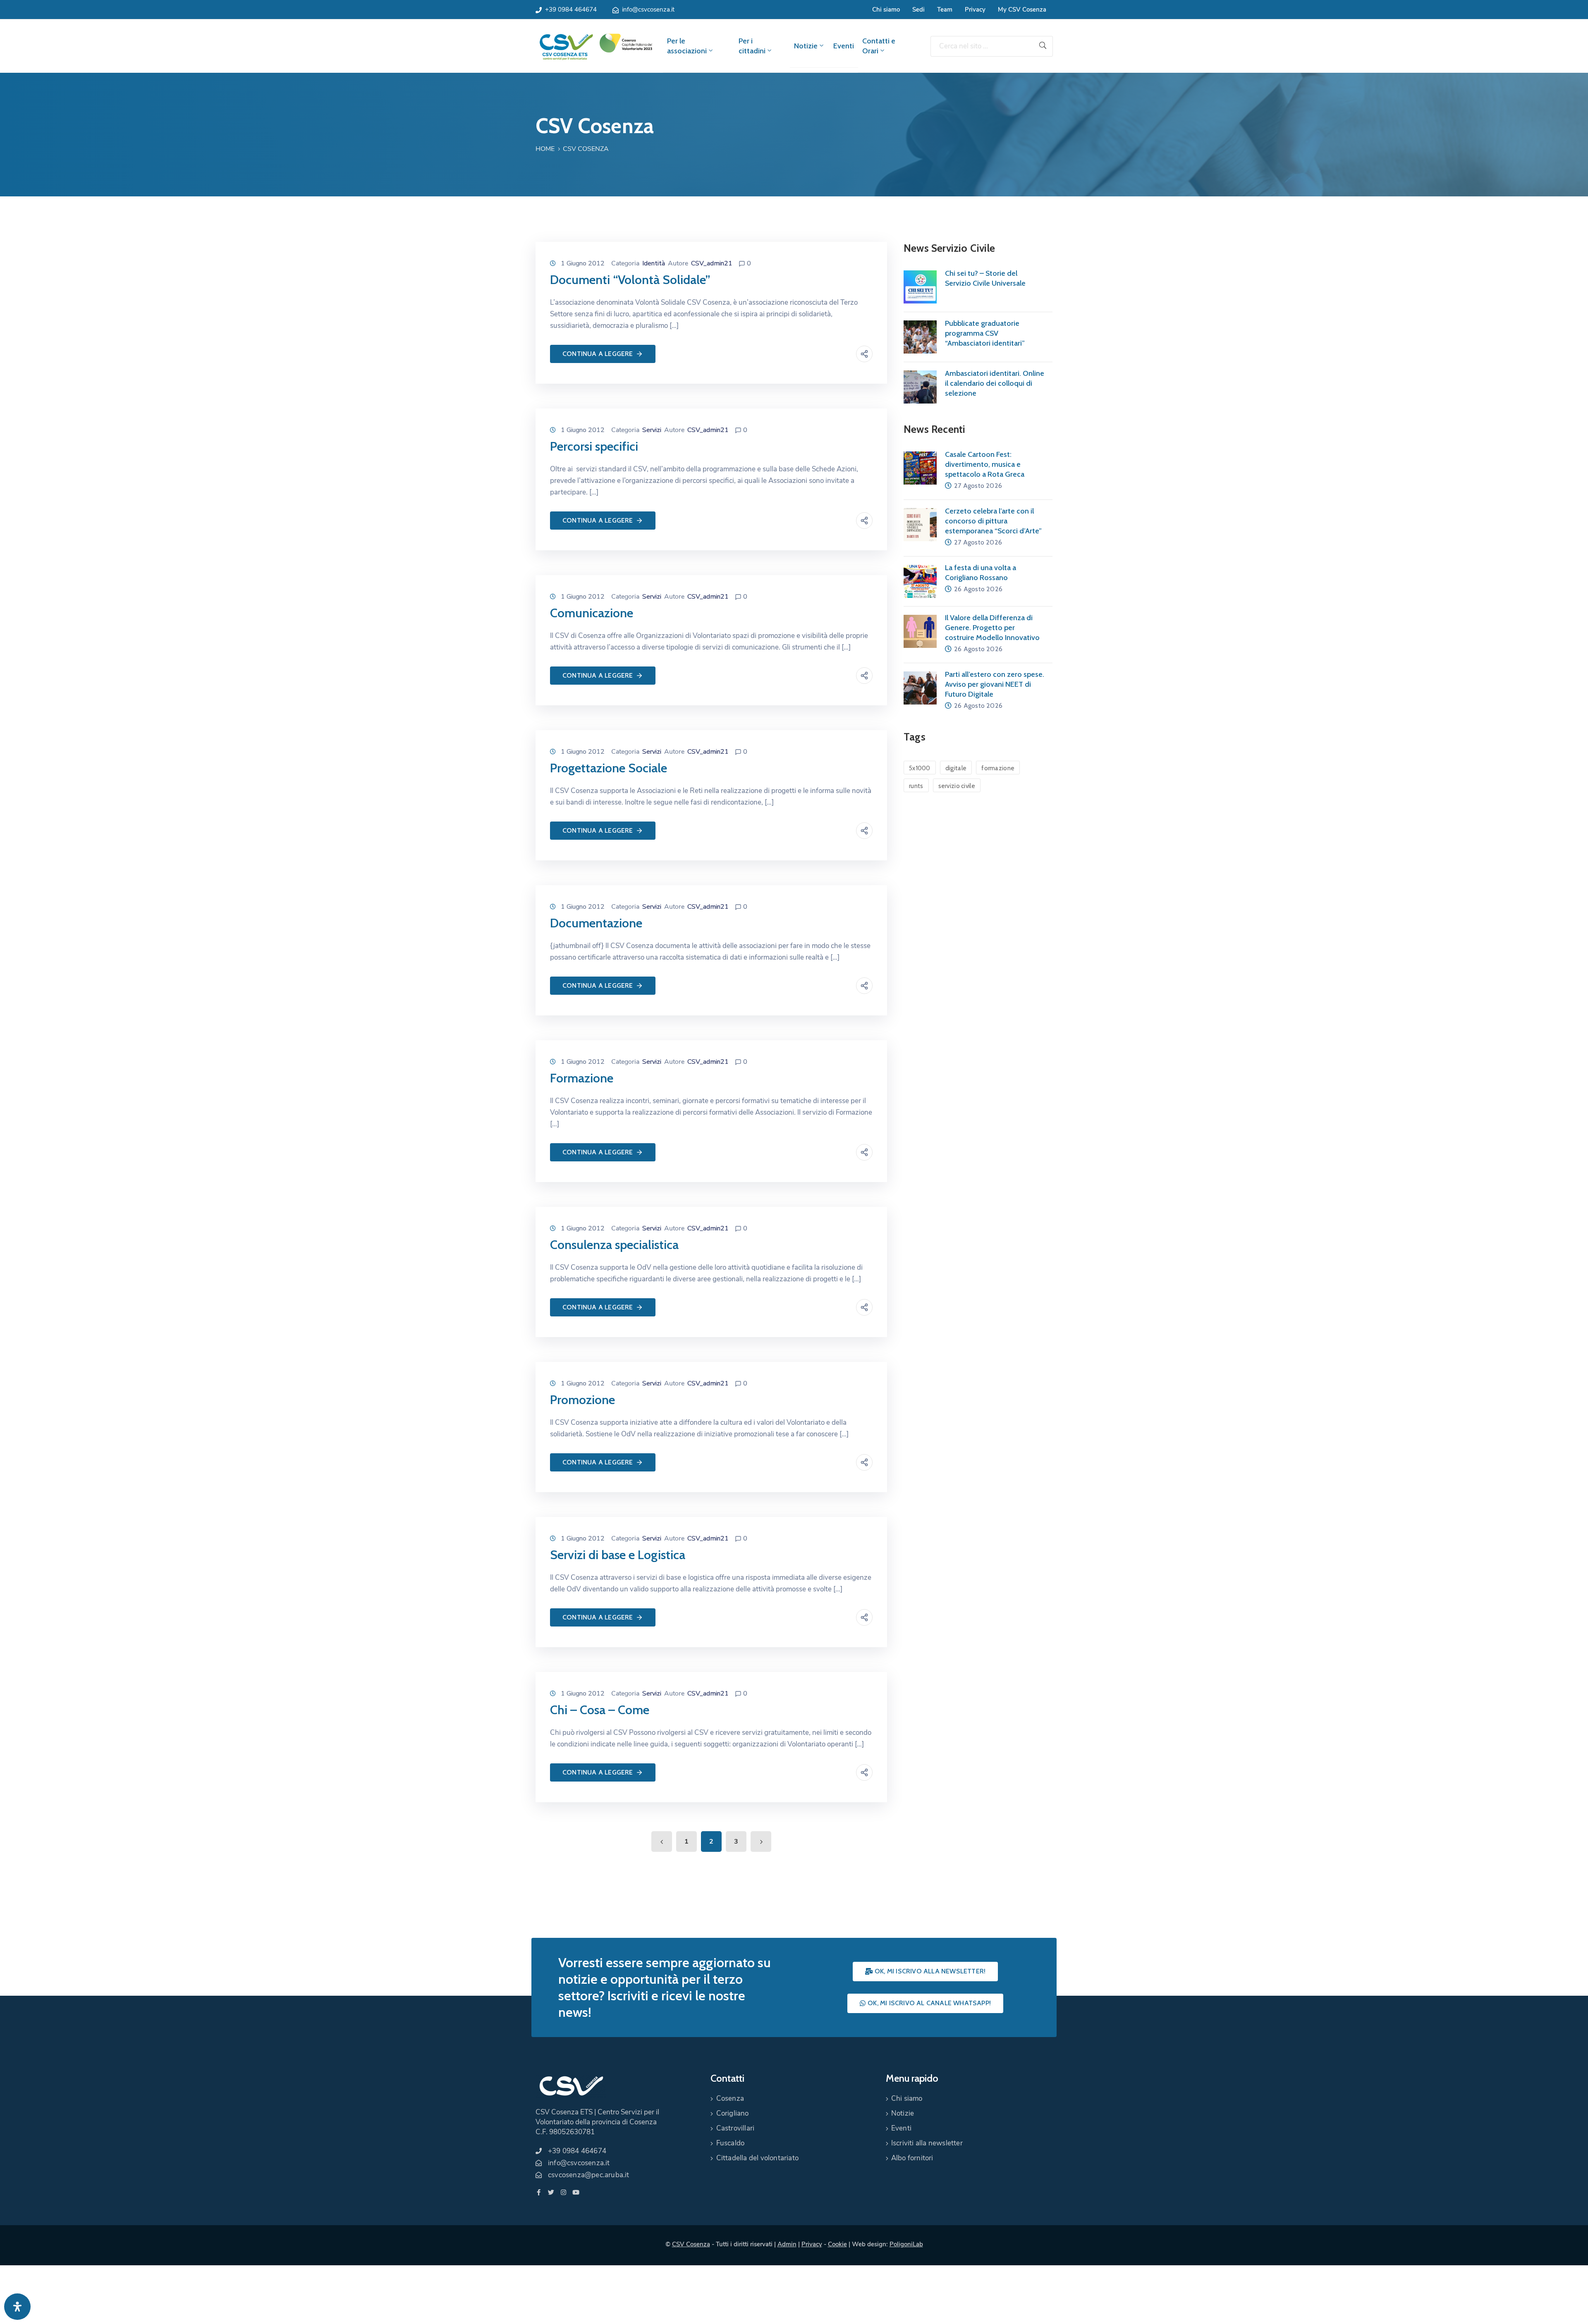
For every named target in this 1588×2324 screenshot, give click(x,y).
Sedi (918, 10)
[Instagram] (563, 2192)
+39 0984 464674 (571, 10)
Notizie (806, 46)
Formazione (582, 1078)
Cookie (837, 2244)
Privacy (975, 10)
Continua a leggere (598, 354)
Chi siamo (886, 10)
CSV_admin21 (712, 263)
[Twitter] (551, 2192)
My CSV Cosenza (1022, 10)
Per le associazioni (687, 46)
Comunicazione (592, 613)
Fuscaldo (731, 2143)
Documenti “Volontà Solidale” (630, 280)
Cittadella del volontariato (757, 2158)
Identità (654, 263)
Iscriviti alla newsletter (927, 2143)
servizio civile (957, 786)
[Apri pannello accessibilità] (17, 2307)
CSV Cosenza (691, 2244)
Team (945, 10)
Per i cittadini (752, 46)
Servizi (652, 430)
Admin (787, 2244)
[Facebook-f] (539, 2192)
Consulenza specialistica (614, 1245)
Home (545, 149)
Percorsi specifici (594, 446)
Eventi (844, 46)
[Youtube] (576, 2192)
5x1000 (920, 768)
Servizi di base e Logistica (618, 1555)
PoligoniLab (906, 2244)
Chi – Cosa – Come (600, 1710)
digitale (956, 768)
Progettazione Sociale (609, 768)
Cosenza (730, 2098)
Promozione (582, 1400)
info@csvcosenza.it (648, 10)
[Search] (1043, 46)
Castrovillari (735, 2128)
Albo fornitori (912, 2158)
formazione (998, 768)
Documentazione (596, 923)
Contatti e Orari (879, 46)
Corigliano (733, 2113)
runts (916, 786)
